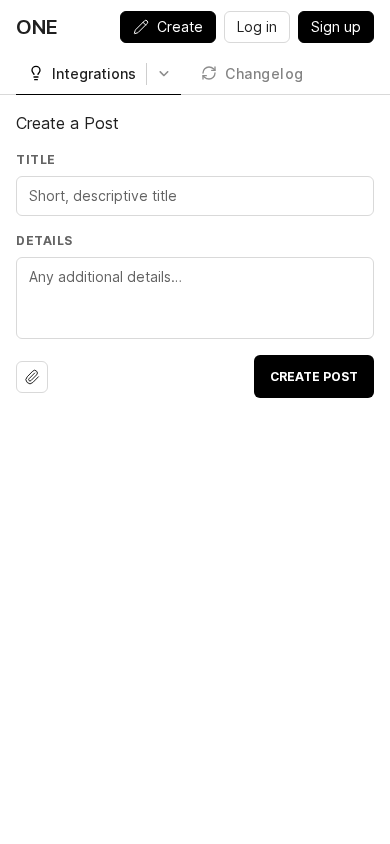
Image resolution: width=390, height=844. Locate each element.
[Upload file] (32, 377)
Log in (257, 26)
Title (36, 159)
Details (44, 240)
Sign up (336, 26)
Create (180, 26)
